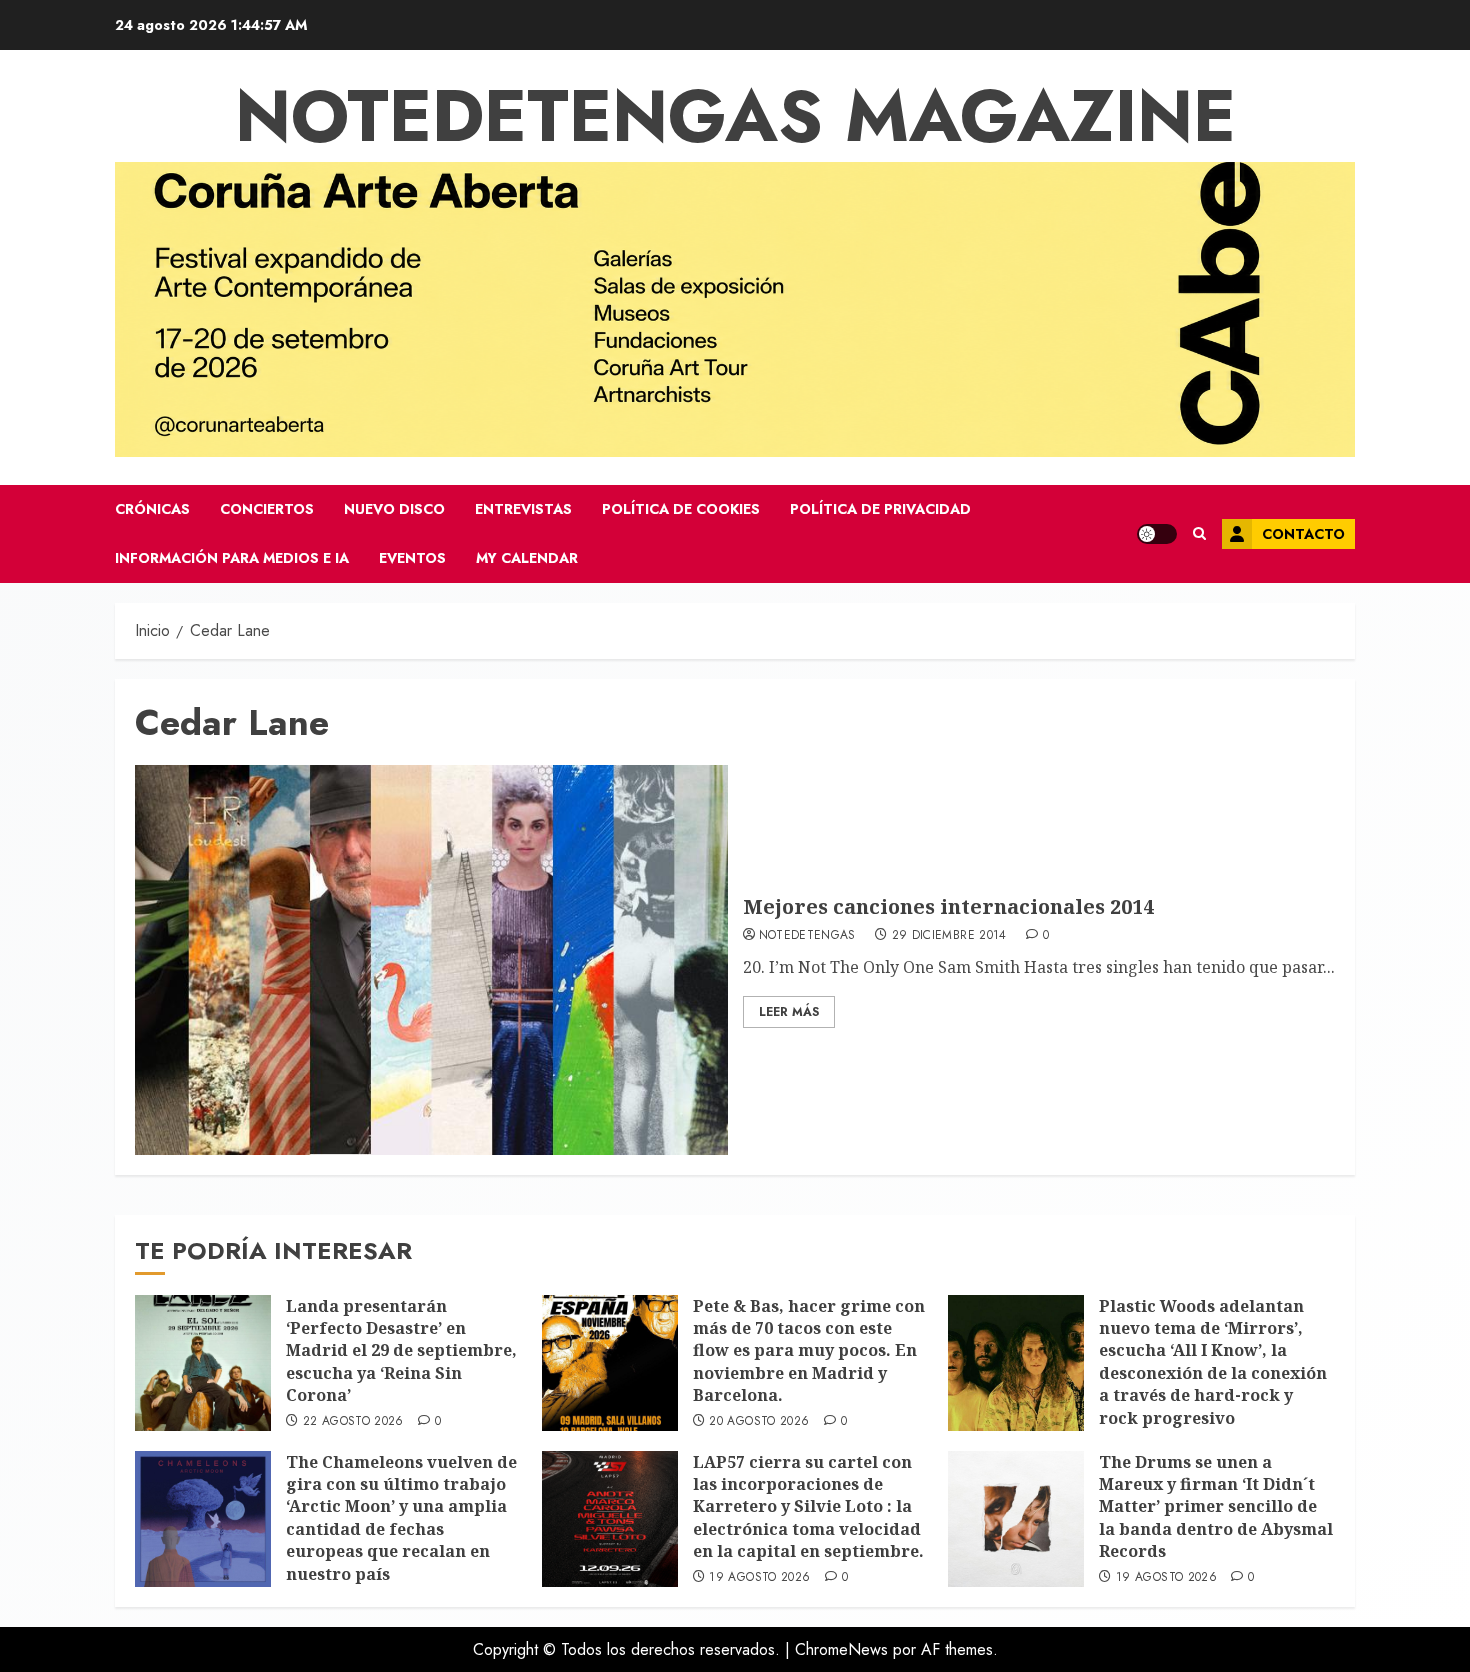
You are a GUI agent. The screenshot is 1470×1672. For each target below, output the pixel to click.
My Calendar (527, 558)
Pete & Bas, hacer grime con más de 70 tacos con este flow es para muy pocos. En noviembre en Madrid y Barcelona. (809, 1351)
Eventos (412, 558)
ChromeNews (841, 1649)
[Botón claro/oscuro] (1157, 534)
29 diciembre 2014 (949, 936)
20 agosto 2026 (759, 1422)
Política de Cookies (681, 509)
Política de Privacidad (880, 509)
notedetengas (807, 936)
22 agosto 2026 (353, 1422)
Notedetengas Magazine (735, 116)
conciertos (267, 509)
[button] (1199, 534)
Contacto (1303, 534)
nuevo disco (394, 509)
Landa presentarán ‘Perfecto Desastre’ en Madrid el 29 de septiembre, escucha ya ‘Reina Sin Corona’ (401, 1351)
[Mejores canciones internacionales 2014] (431, 960)
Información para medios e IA (232, 558)
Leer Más (789, 1012)
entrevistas (523, 509)
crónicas (152, 509)
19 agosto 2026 (759, 1578)
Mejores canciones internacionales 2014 (948, 906)
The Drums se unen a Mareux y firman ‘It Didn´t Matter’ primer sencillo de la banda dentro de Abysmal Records (1216, 1507)
